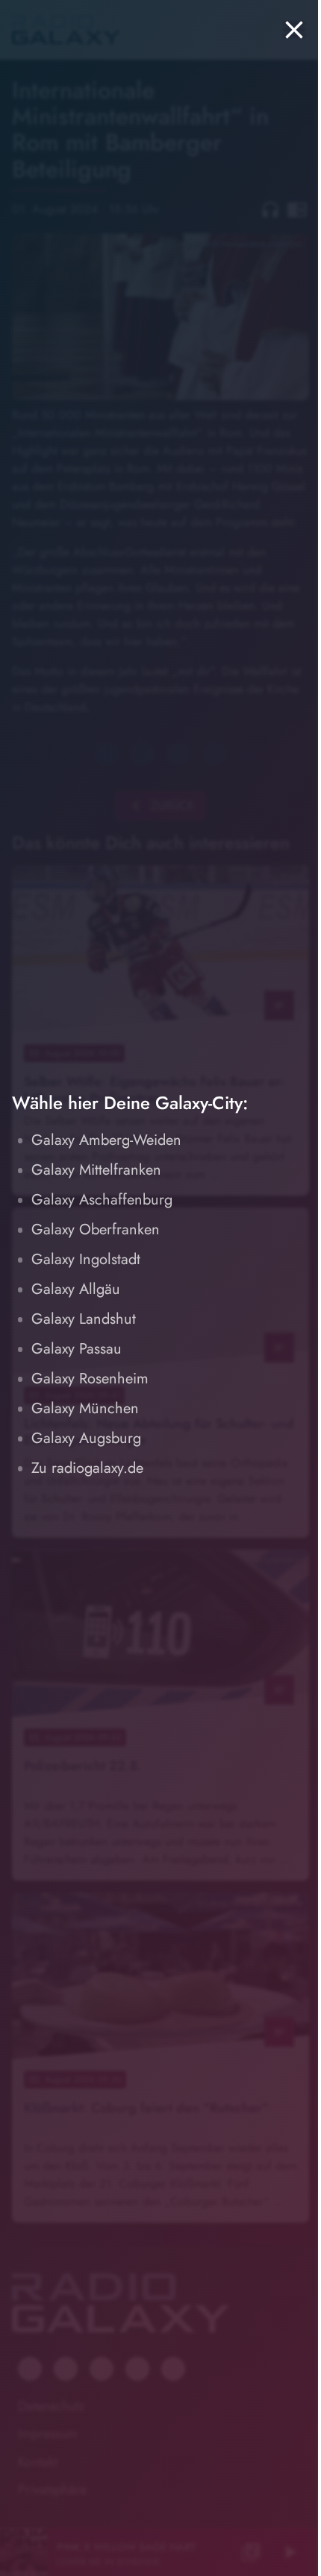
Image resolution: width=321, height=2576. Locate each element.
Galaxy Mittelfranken (96, 1170)
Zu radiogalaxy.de (87, 1468)
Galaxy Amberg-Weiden (106, 1140)
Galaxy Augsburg (86, 1438)
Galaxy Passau (77, 1349)
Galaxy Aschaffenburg (102, 1200)
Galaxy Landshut (84, 1319)
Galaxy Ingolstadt (86, 1259)
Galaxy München (85, 1408)
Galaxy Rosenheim (90, 1379)
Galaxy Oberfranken (96, 1229)
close (294, 30)
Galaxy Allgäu (76, 1289)
